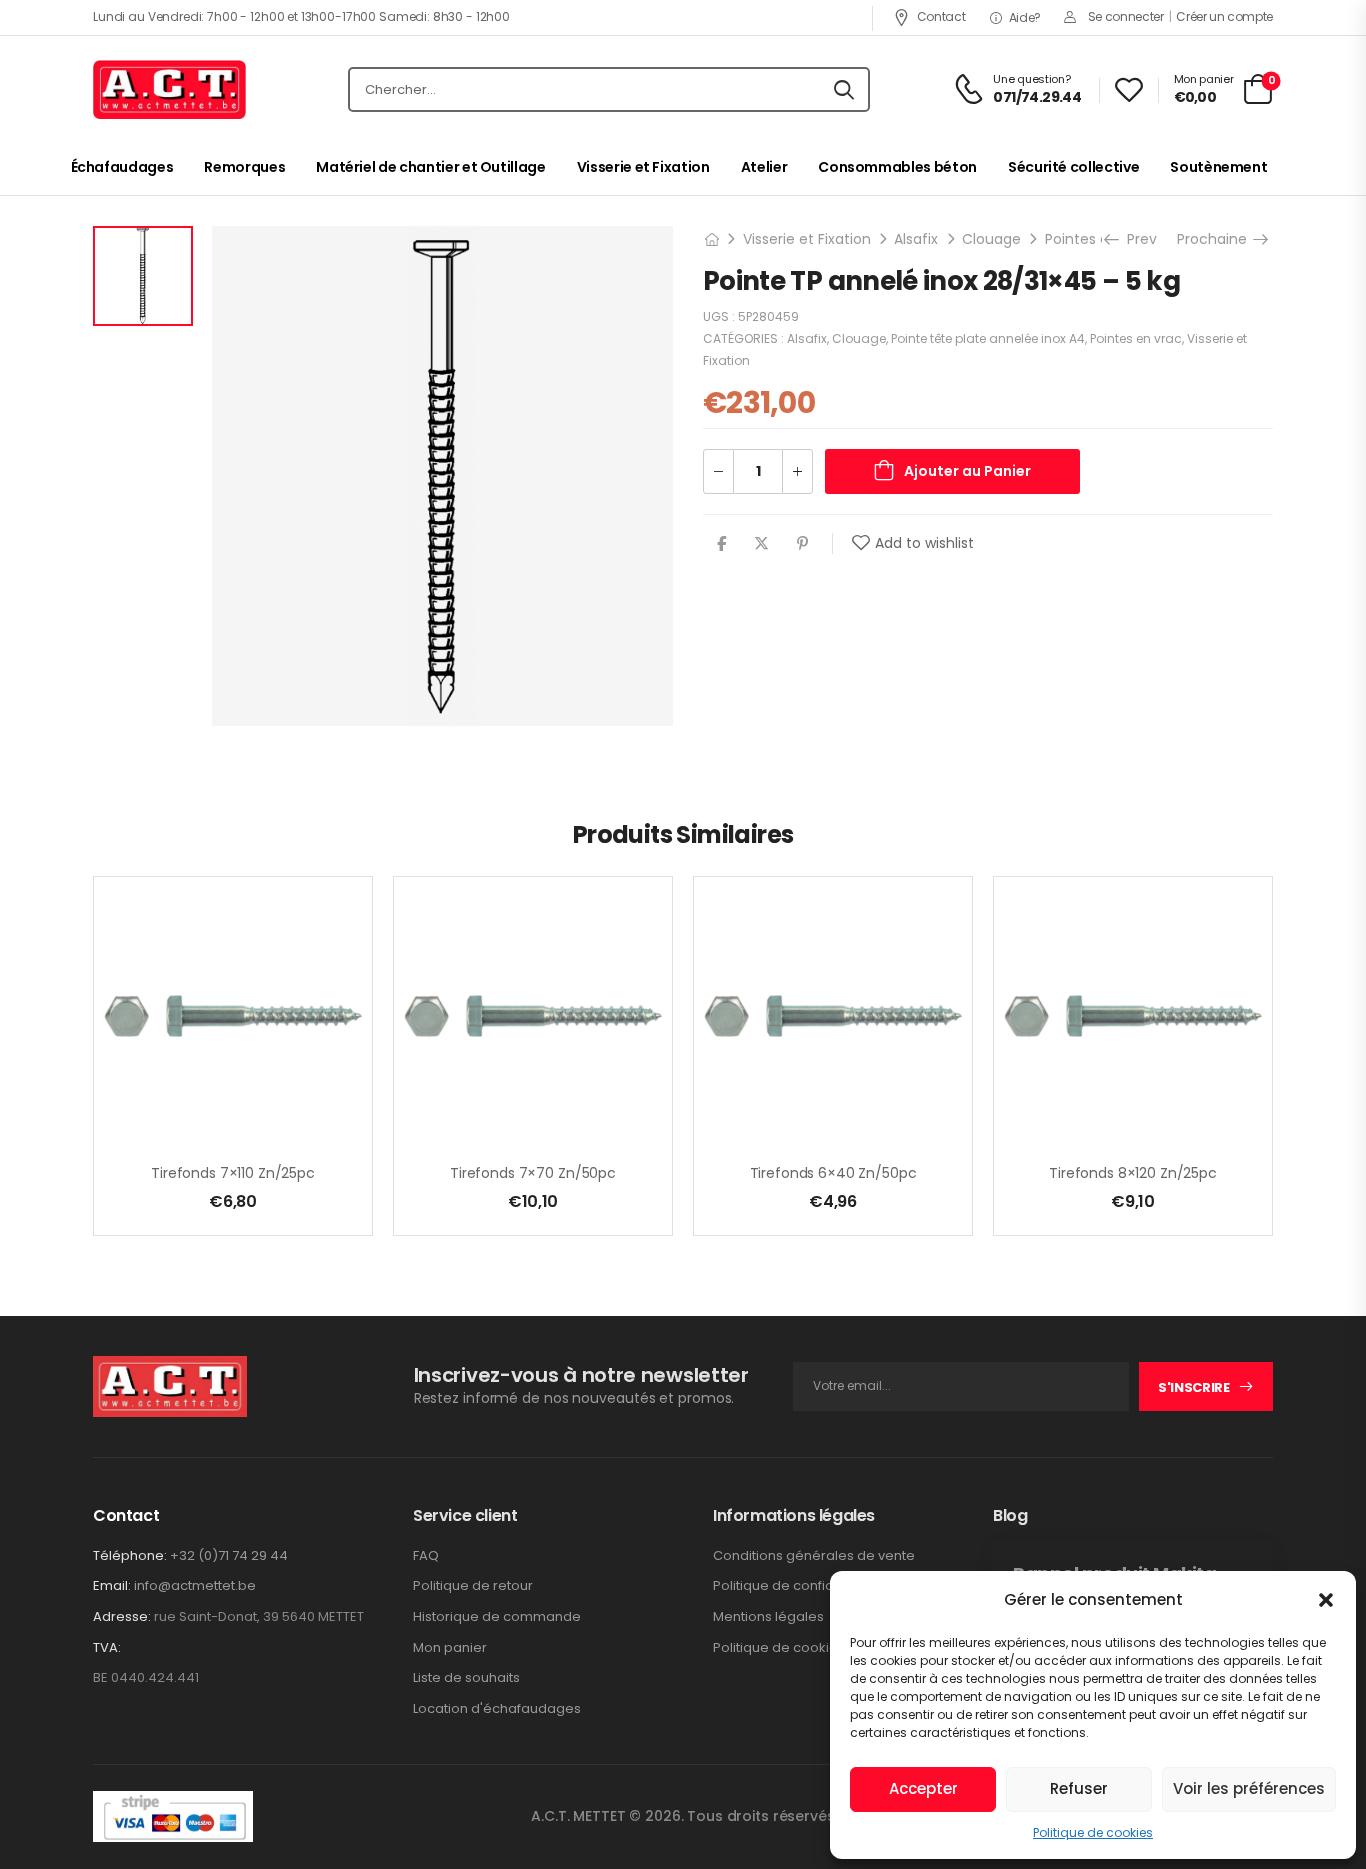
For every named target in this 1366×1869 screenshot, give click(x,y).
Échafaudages (122, 167)
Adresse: (122, 1616)
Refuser (1079, 1788)
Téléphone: (130, 1555)
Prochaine (1217, 239)
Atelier (764, 167)
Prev (1136, 239)
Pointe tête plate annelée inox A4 (988, 338)
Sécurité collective (1073, 167)
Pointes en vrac (1099, 239)
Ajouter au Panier (967, 471)
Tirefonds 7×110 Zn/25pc (233, 1173)
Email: (112, 1585)
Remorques (244, 167)
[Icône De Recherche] (844, 90)
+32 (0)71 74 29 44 (229, 1555)
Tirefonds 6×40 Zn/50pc (833, 1173)
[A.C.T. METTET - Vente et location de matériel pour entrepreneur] (169, 90)
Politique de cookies (1093, 1832)
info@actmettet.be (195, 1585)
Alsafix (916, 239)
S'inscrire (1194, 1387)
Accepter (923, 1788)
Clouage (991, 239)
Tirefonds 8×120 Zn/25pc (1133, 1173)
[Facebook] (721, 543)
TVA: (107, 1648)
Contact (941, 16)
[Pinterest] (802, 543)
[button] (1326, 1600)
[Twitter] (761, 543)
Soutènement (1218, 167)
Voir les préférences (1249, 1788)
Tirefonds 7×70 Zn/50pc (533, 1173)
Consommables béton (897, 167)
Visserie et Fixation (643, 167)
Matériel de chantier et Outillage (430, 167)
